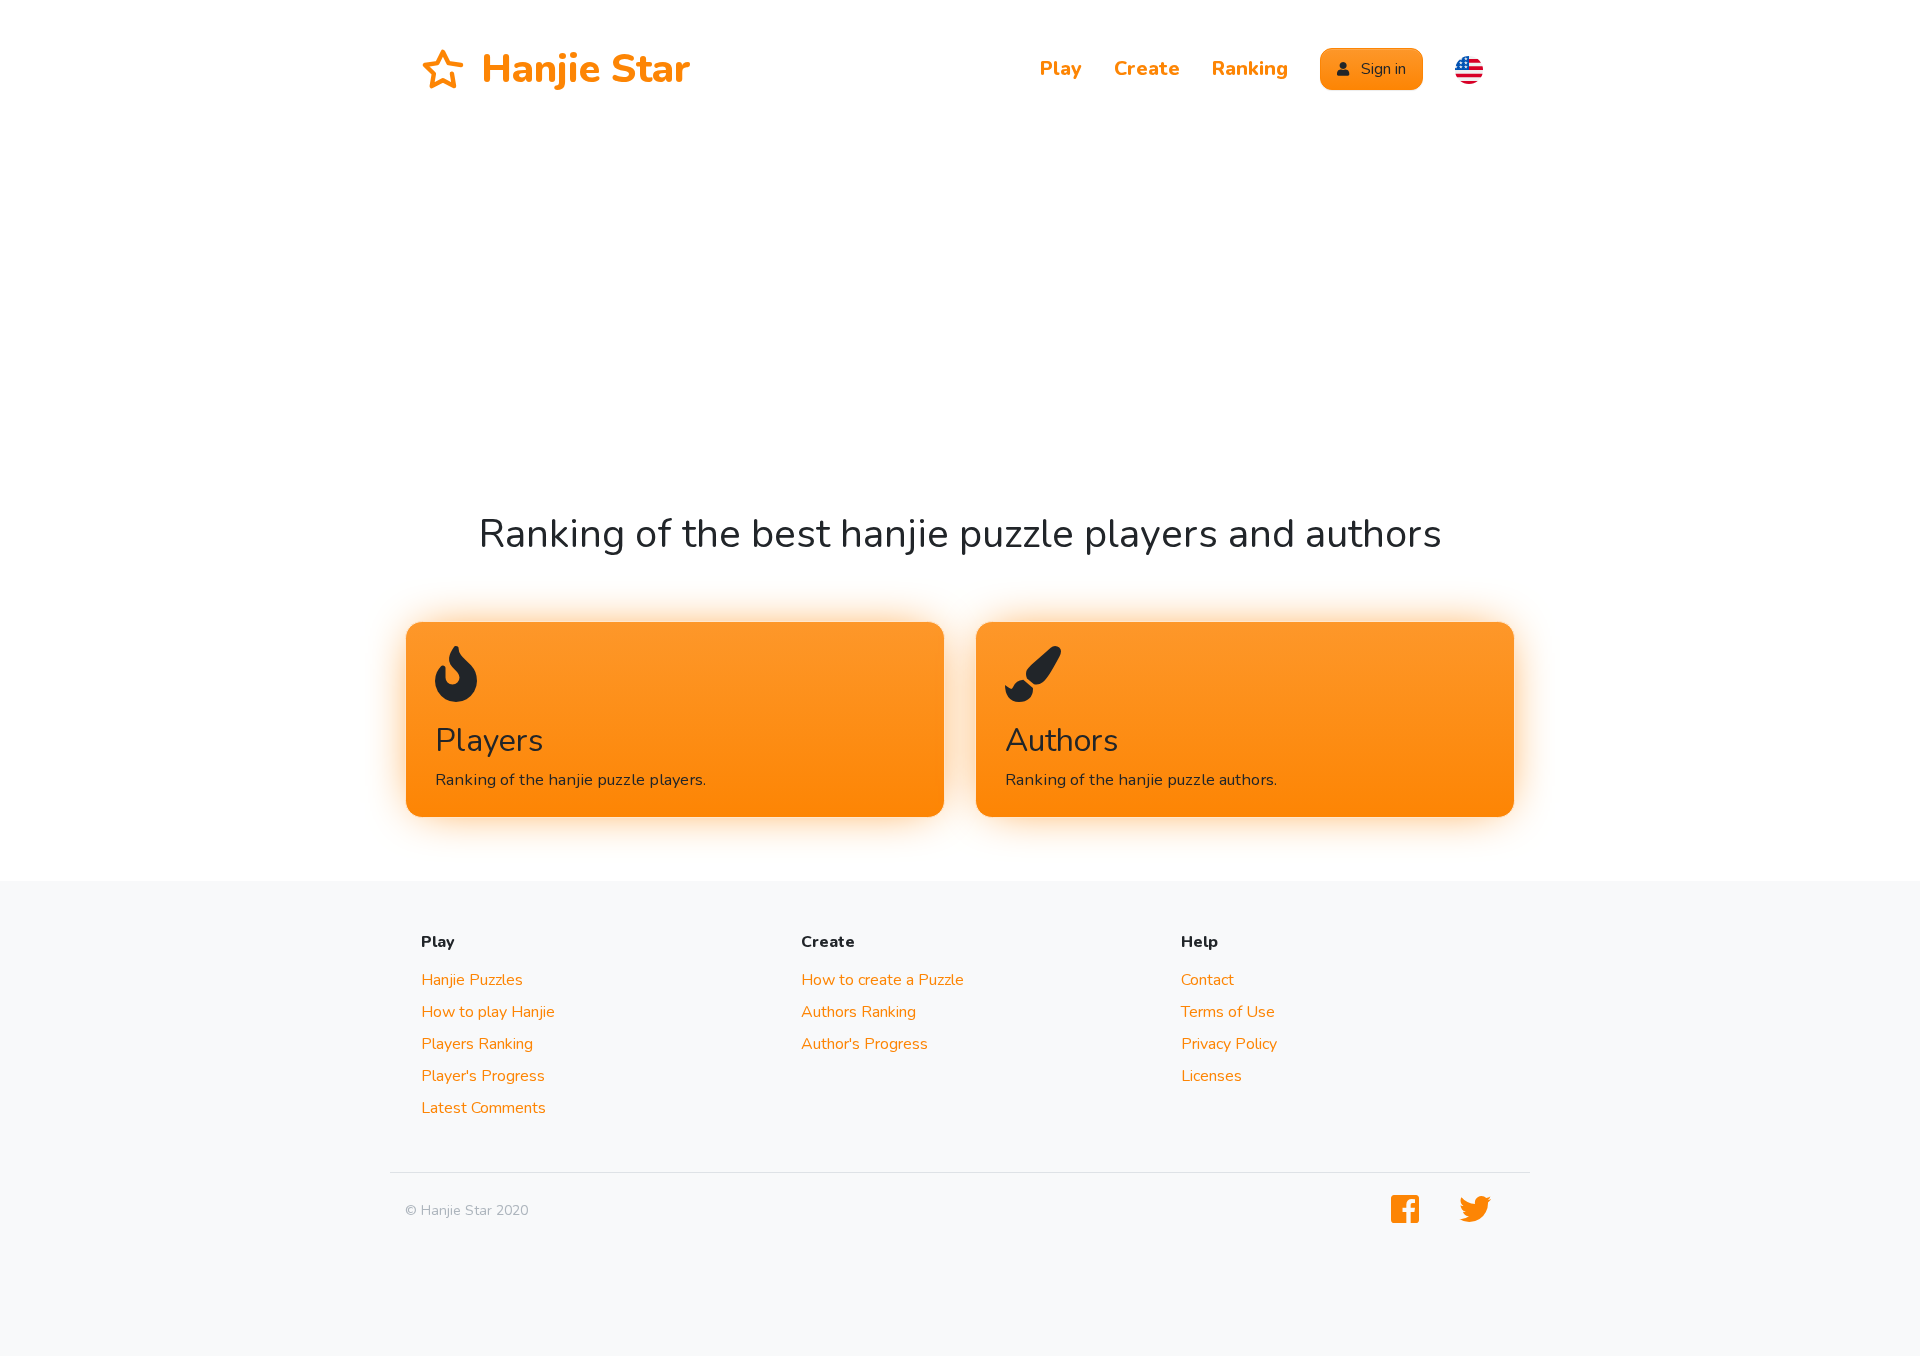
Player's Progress (483, 1076)
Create (1147, 68)
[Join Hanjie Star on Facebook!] (1409, 1210)
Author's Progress (864, 1044)
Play (1061, 68)
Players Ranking (477, 1044)
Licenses (1211, 1076)
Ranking (1250, 68)
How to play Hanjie (488, 1012)
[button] (1469, 69)
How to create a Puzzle (882, 980)
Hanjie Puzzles (472, 980)
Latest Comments (483, 1108)
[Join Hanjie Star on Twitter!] (1479, 1210)
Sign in (1381, 69)
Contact (1207, 980)
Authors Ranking (858, 1012)
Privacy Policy (1229, 1044)
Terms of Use (1228, 1012)
